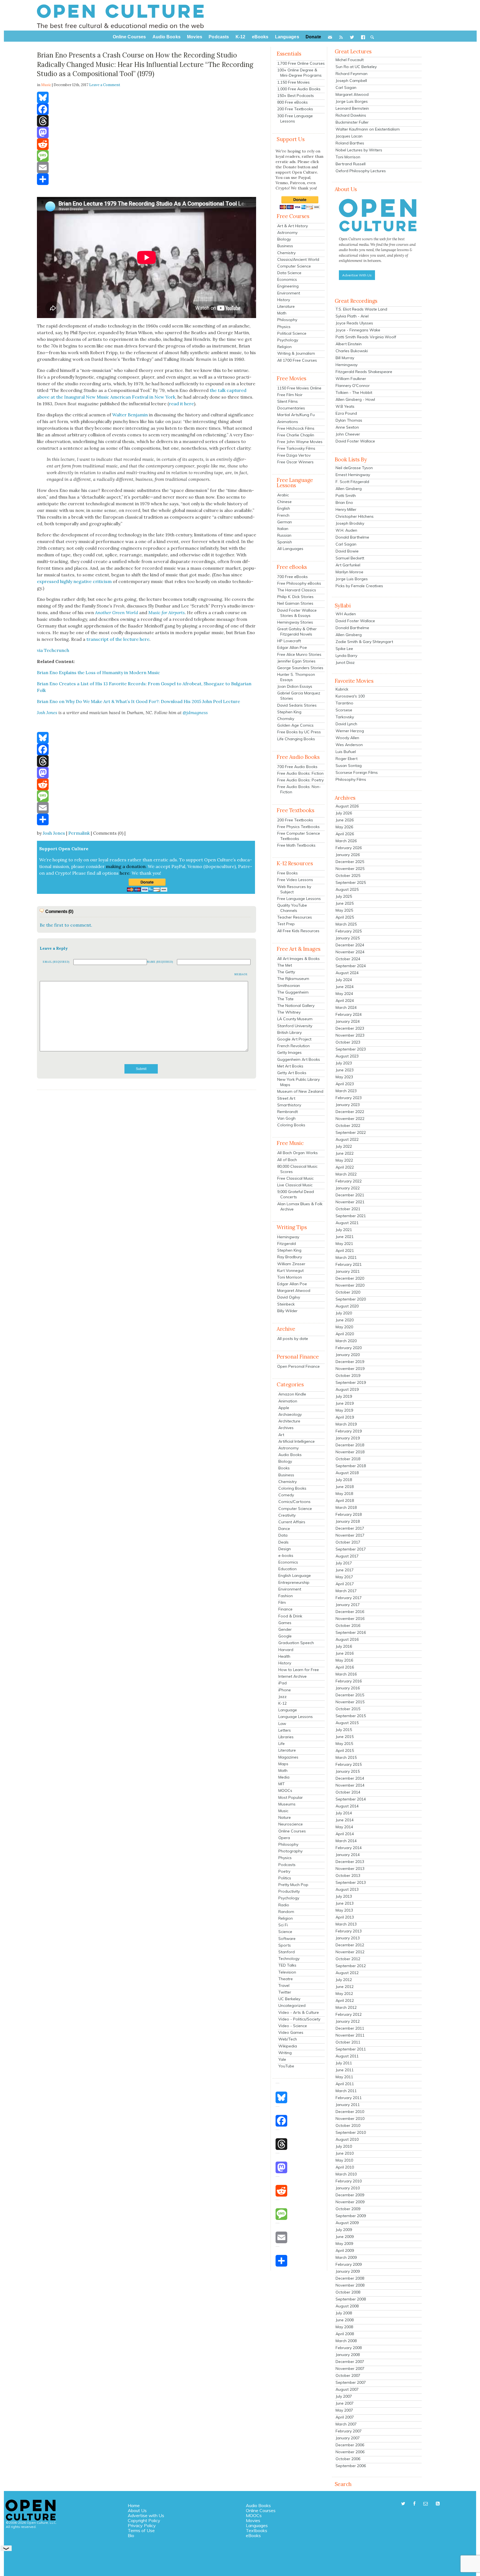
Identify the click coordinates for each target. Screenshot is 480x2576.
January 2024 (348, 1021)
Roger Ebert (347, 759)
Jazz (282, 1697)
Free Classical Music (295, 1178)
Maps (283, 1764)
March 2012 (346, 2007)
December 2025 (350, 862)
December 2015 (350, 1695)
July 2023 (344, 1063)
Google (285, 1636)
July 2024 (344, 980)
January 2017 (348, 1605)
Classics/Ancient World (298, 259)
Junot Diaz (345, 662)
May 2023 (344, 1077)
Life (282, 1744)
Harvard (286, 1650)
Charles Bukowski (352, 351)
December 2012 (350, 1945)
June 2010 (345, 2153)
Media (284, 1777)
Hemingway (288, 1237)
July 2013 (344, 1896)
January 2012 (348, 2021)
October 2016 (348, 1625)
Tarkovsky (345, 717)
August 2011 (347, 2056)
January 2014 (348, 1855)
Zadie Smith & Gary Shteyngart (364, 642)
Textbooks (257, 2530)
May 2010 (344, 2160)
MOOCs (285, 1790)
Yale (282, 2059)
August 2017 (347, 1556)
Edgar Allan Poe (292, 647)
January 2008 (348, 2355)
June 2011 (345, 2070)
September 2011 (351, 2049)
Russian (284, 535)
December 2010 (350, 2112)
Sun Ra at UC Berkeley (356, 67)
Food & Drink (290, 1616)
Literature (286, 306)
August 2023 (347, 1056)
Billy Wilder (287, 1311)
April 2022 (345, 1167)
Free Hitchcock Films (296, 428)
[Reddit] (147, 144)
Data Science (289, 273)
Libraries (286, 1737)
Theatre (286, 1979)
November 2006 (350, 2452)
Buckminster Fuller (352, 122)
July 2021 (344, 1230)
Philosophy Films (351, 779)
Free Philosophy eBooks (299, 583)
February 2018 (349, 1514)
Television (287, 1972)
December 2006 (350, 2445)
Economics (287, 279)
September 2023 (351, 1049)
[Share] (147, 179)
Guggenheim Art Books (299, 1059)
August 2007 (347, 2389)
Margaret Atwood (294, 1290)
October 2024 (348, 959)
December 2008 (350, 2278)
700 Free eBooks (292, 577)
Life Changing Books (296, 739)
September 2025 (351, 882)
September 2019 (351, 1382)
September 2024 (351, 966)
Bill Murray (345, 358)
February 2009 (349, 2264)
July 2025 (344, 896)
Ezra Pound (346, 413)
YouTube (286, 2066)
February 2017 (349, 1598)
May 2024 (344, 994)
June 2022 (345, 1153)
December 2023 (350, 1028)
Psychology (288, 340)
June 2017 (345, 1570)
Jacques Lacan (349, 136)
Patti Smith (346, 496)
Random (286, 1912)
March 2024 (346, 1007)
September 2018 (351, 1466)
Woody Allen (347, 738)
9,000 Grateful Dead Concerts (296, 1194)
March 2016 (346, 1674)
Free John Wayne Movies (300, 442)
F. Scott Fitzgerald (352, 482)
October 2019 (348, 1375)
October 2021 (348, 1209)
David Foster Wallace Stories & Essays (297, 613)
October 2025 (348, 876)
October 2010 (348, 2125)
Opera (284, 1838)
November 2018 (350, 1452)
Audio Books (290, 1455)
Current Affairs (292, 1522)
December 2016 (350, 1612)
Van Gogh (286, 1118)
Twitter (285, 1992)
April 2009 (345, 2250)
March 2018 (346, 1507)
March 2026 (346, 841)
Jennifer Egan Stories (296, 661)
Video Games (291, 2032)
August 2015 (347, 1723)
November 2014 (350, 1785)
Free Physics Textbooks (298, 827)
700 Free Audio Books (297, 767)
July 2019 (344, 1396)
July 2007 (344, 2396)
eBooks (253, 2535)
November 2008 (350, 2285)
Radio (284, 1905)
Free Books (287, 873)
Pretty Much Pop (293, 1885)
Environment (289, 293)
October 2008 (348, 2292)
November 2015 (350, 1702)
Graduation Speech (296, 1643)
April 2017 (345, 1584)
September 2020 (351, 1299)
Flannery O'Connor (353, 386)
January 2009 (348, 2271)
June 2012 (345, 1987)
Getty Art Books (292, 1073)
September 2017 (351, 1549)
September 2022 (351, 1132)
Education (287, 1569)
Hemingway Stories (295, 622)
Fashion (286, 1596)
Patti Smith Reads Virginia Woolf (366, 337)
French (283, 515)
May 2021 (344, 1244)
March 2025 (346, 924)
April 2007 (345, 2417)
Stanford (287, 1952)
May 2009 (344, 2244)
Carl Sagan (346, 87)
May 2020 (344, 1327)
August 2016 (347, 1639)
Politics (285, 1878)
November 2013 (350, 1869)
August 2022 (347, 1139)
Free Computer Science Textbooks (299, 836)
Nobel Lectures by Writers (359, 150)
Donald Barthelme (352, 537)
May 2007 (344, 2410)
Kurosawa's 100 (350, 696)
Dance (284, 1529)
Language (288, 1710)
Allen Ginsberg (349, 489)
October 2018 (348, 1459)
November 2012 (350, 1952)
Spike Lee (344, 649)
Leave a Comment (105, 85)
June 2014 (345, 1820)
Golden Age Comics (295, 725)
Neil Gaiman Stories (295, 603)
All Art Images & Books (298, 959)
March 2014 (346, 1841)
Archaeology (290, 1414)
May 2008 (344, 2327)
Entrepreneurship (294, 1582)
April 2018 (345, 1500)
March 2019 (346, 1424)
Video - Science (293, 2026)
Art (281, 1435)
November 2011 (350, 2035)
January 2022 (348, 1188)
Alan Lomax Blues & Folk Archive (300, 1206)
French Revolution (293, 1046)
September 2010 (351, 2132)
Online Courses (292, 1831)
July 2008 (344, 2313)
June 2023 (345, 1070)
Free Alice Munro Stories (299, 654)
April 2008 (345, 2334)
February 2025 (349, 931)
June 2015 (345, 1737)
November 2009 (350, 2202)
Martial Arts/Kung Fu (296, 415)
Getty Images (289, 1052)
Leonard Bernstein (352, 108)
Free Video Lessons (295, 880)
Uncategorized (292, 2005)
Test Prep (286, 924)
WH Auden (346, 614)
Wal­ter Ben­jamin (130, 415)
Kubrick (342, 689)
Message (241, 974)
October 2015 (348, 1709)
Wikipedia (288, 2046)
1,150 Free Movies (293, 82)
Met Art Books (290, 1066)
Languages (257, 2525)
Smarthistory (289, 1105)
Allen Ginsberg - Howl (355, 399)
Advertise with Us (146, 2515)
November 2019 (350, 1369)
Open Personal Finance (298, 1366)
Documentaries (291, 408)
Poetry (284, 1871)
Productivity (289, 1891)
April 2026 (345, 834)
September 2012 (351, 1966)
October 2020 (348, 1292)
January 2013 (348, 1938)
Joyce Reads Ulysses (354, 323)
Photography (290, 1851)
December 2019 (350, 1362)
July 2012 (344, 1980)
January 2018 (348, 1521)
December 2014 (350, 1778)
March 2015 (346, 1757)
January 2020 (348, 1355)
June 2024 (345, 987)
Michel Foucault (350, 60)
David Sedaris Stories (297, 705)
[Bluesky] (147, 97)
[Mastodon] (147, 132)
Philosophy (287, 320)
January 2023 (348, 1105)
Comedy (286, 1495)
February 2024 (349, 1014)
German (285, 522)
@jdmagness (195, 712)
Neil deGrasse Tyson (354, 468)
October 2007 (348, 2375)
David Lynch (346, 724)
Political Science (292, 333)
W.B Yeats (345, 406)
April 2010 (345, 2167)
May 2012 (344, 1994)
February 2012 (349, 2014)
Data (283, 1535)
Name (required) (160, 962)
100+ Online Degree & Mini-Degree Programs (299, 73)
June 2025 (345, 903)
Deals (283, 1542)
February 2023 (349, 1098)
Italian (283, 529)
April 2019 (345, 1417)
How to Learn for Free (299, 1670)
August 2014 (347, 1806)
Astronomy (287, 232)
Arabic (283, 495)
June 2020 (345, 1320)
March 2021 (346, 1257)
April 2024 (345, 1001)
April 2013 (345, 1917)
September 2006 (351, 2466)
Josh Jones (54, 833)
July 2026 (344, 813)
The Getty (286, 972)
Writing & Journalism (296, 353)
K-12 (282, 1703)
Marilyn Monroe (349, 572)
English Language (295, 1575)
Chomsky (286, 719)
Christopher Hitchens (355, 516)
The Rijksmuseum (293, 979)
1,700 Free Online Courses (301, 63)
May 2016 (344, 1660)
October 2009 (348, 2209)
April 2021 (345, 1251)
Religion (284, 347)
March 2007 (346, 2424)
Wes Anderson (349, 745)
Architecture (289, 1421)
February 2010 (349, 2181)
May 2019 (344, 1410)
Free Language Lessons (299, 899)
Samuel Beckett (350, 558)
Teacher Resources (295, 917)
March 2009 (346, 2257)
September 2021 (351, 1216)
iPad (282, 1683)
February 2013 (349, 1931)
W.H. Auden (346, 530)
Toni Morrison (290, 1277)
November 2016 (350, 1619)
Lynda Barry (346, 656)
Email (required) (56, 962)
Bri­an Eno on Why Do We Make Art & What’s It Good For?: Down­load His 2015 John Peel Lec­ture (138, 701)
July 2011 (344, 2063)
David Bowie (347, 551)
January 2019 (348, 1438)
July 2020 (344, 1313)
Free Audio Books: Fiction (300, 773)
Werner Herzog (350, 731)
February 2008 (349, 2348)
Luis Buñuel (346, 752)
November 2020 (350, 1285)
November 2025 (350, 869)
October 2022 (348, 1126)
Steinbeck (286, 1304)
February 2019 (349, 1431)
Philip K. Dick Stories (295, 597)
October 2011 (348, 2042)
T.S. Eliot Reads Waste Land (361, 309)
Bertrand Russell (351, 164)
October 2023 (348, 1042)
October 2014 (348, 1792)
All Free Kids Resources (298, 931)
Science (285, 1932)
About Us (137, 2510)
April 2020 (345, 1334)
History (284, 300)
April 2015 (345, 1750)
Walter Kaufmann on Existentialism (368, 129)
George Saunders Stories (300, 668)
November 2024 (350, 952)
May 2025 (344, 910)
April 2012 (345, 2000)
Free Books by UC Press (299, 732)
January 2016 (348, 1688)
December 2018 (350, 1445)
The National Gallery (296, 1006)
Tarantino (344, 703)
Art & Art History (292, 226)
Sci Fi (283, 1925)
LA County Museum (295, 1019)
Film (282, 1602)
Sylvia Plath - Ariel (352, 316)
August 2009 (347, 2223)
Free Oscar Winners (295, 462)
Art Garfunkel (348, 565)
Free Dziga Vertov (294, 455)
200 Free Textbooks (295, 109)
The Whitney (289, 1012)
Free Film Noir (290, 395)
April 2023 (345, 1084)
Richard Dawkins (351, 115)
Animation (288, 1401)
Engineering (288, 286)
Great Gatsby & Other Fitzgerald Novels (297, 632)
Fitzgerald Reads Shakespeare (364, 372)
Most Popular (291, 1797)
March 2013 (346, 1924)
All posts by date (293, 1339)
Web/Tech (288, 2039)
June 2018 (345, 1487)
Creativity (287, 1515)
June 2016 (345, 1653)
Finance (285, 1609)
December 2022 (350, 1112)
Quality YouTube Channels (292, 908)
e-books (286, 1555)
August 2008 (347, 2306)
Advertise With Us (357, 275)
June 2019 (345, 1403)
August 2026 (347, 806)
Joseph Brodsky (350, 523)
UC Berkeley (289, 1999)
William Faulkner (351, 379)
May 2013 (344, 1910)
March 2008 (346, 2341)
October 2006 (348, 2459)
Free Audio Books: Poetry (300, 780)
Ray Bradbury (290, 1257)
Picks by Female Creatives (359, 586)
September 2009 (351, 2216)
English (284, 508)
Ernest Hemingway (353, 475)
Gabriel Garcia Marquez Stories (299, 696)
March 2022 (346, 1174)
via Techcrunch (53, 650)
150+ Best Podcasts (296, 96)
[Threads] (147, 121)
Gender (285, 1629)
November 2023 (350, 1035)
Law (282, 1724)
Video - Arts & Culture (299, 2012)
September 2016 (351, 1632)
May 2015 (344, 1744)
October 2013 (348, 1875)
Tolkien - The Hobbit (354, 392)
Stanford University (295, 1026)
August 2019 (347, 1389)
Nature (285, 1817)
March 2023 (346, 1091)
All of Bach (287, 1160)
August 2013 (347, 1889)
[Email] (147, 167)
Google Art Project (294, 1039)
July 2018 (344, 1480)
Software (287, 1939)
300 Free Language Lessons (295, 118)
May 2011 (344, 2077)
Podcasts (287, 1865)
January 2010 (348, 2188)
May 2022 (344, 1160)
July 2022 (344, 1146)
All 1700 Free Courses (297, 360)
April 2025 (345, 917)
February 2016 (349, 1681)
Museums (287, 1804)
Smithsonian (289, 986)
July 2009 (344, 2230)
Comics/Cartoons (294, 1502)
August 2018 (347, 1473)
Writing (285, 2053)
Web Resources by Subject (294, 889)
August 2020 (347, 1306)
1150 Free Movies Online (299, 388)
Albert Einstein (349, 344)
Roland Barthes (350, 143)
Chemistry (286, 253)
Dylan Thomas (349, 420)
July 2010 (344, 2146)
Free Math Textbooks (296, 845)
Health (284, 1656)
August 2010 (347, 2139)
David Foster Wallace (355, 441)
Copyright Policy (144, 2520)
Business (285, 246)
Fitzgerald (287, 1244)
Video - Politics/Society (299, 2019)
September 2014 (351, 1799)
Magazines (288, 1757)
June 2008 (345, 2320)
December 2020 (350, 1278)
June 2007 (345, 2403)
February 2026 (349, 848)
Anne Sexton (347, 427)
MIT (282, 1784)
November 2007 (350, 2369)
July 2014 (344, 1813)
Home (134, 2505)
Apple (284, 1408)
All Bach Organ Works (297, 1153)
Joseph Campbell (351, 81)
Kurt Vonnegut (290, 1271)
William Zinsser (291, 1264)
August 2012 (347, 1973)
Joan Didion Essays (295, 686)
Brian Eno (344, 502)
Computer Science (294, 266)
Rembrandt (287, 1112)
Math (282, 313)
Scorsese (344, 710)
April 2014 (345, 1834)
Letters (285, 1730)
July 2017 (344, 1563)
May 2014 (344, 1827)
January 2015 (348, 1771)
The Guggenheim (293, 992)
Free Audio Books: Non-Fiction (299, 789)
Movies (253, 2520)
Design (285, 1549)
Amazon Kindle (292, 1394)
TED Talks (287, 1965)
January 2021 (348, 1271)
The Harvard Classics (297, 590)
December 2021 (350, 1195)
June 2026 (345, 820)
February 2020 (349, 1348)
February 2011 (349, 2098)
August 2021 (347, 1223)
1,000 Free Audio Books (299, 89)
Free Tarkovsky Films (296, 448)
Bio (131, 2535)
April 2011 (345, 2084)
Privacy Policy (142, 2525)
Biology (284, 239)
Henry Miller (346, 509)
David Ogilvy (289, 1297)
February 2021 (349, 1264)
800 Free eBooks (292, 102)
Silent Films (287, 401)
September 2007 (351, 2382)
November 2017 (350, 1535)
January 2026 (348, 855)
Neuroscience (291, 1824)
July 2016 (344, 1646)
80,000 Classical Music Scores (297, 1169)
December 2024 (350, 945)
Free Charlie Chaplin (296, 435)
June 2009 (345, 2237)
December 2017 (350, 1528)
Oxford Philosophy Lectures (361, 171)
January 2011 (348, 2105)
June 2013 (345, 1903)
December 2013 (350, 1862)
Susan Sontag (349, 766)
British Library (289, 1032)
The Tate (285, 999)
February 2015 (349, 1764)
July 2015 (344, 1730)
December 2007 (350, 2362)
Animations (288, 422)
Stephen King (289, 712)
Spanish (285, 542)
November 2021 (350, 1202)
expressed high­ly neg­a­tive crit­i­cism (74, 581)
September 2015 (351, 1716)
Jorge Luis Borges (352, 101)
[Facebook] (147, 109)
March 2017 (346, 1591)
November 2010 (350, 2119)
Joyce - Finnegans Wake (358, 330)
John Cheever (348, 434)
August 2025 (347, 889)
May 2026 (344, 827)
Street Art (286, 1098)
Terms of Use (141, 2530)
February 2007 (349, 2431)
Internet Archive (292, 1676)
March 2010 (346, 2174)
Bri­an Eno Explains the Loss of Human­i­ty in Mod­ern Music (98, 672)
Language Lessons (296, 1717)
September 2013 (351, 1882)
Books (284, 1468)
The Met (285, 965)
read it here (181, 404)
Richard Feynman (352, 74)
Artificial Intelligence (297, 1441)
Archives (286, 1428)
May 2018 (344, 1494)
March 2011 (346, 2091)
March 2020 (346, 1341)
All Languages (290, 549)
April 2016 (345, 1667)
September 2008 (351, 2299)
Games (285, 1623)
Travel (284, 1985)
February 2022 (349, 1181)
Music (283, 1811)
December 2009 (350, 2195)
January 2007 (348, 2438)
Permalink (79, 833)
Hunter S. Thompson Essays (296, 677)
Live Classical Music (295, 1185)
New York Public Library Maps (298, 1082)
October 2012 (348, 1959)
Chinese (284, 502)
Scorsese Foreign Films (357, 772)
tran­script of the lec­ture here (118, 639)
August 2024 (347, 973)
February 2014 (349, 1848)
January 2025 (348, 938)
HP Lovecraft (289, 641)
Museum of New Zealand (300, 1091)
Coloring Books (291, 1125)
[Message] (147, 156)
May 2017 (344, 1577)
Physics (284, 327)
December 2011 (350, 2028)
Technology (289, 1959)
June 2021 (345, 1237)
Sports (285, 1945)
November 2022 (350, 1119)
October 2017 (348, 1542)
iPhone (285, 1690)
